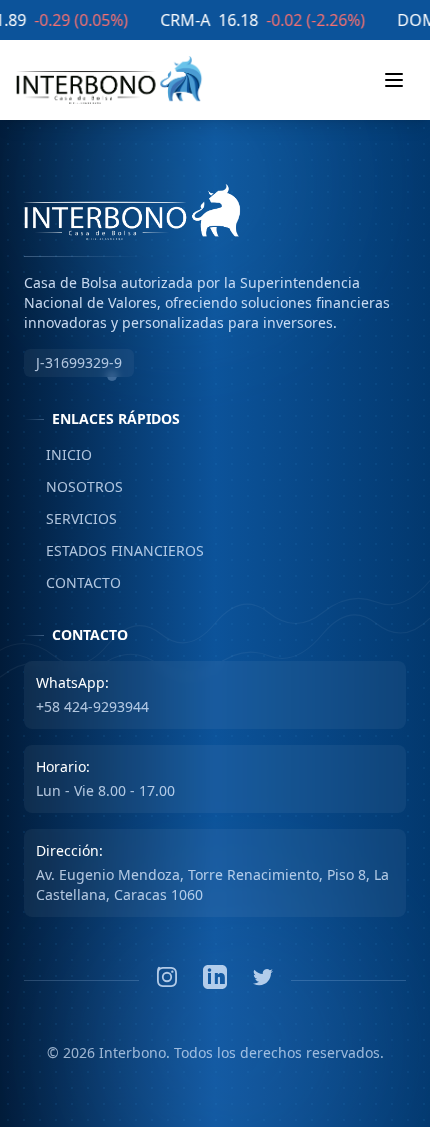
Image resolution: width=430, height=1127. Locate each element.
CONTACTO (72, 582)
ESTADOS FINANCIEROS (114, 550)
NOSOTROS (73, 486)
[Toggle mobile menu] (394, 80)
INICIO (58, 454)
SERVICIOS (70, 518)
